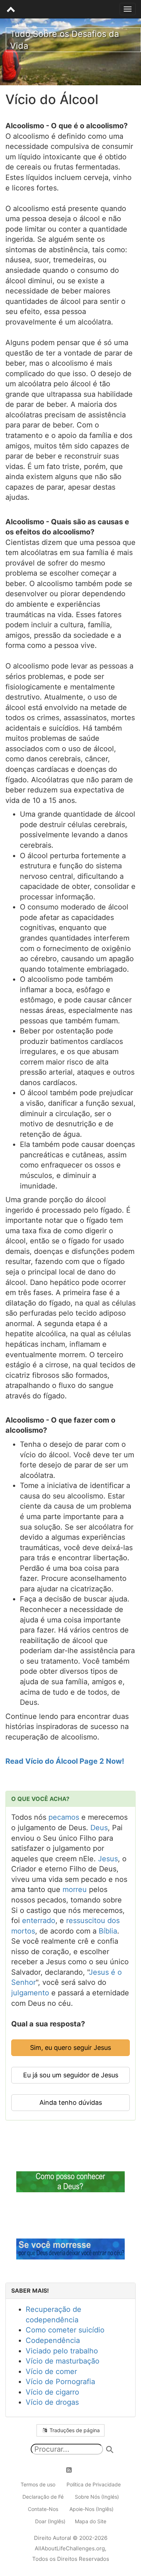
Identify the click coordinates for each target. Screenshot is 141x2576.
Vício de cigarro (52, 2392)
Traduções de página (74, 2430)
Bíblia (108, 1931)
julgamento (30, 1993)
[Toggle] (128, 9)
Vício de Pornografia (60, 2382)
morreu (75, 1889)
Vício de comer (51, 2371)
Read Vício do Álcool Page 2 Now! (65, 1761)
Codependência (53, 2340)
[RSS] (73, 2470)
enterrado (39, 1921)
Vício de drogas (52, 2402)
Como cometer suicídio (65, 2330)
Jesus (108, 1859)
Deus (99, 1828)
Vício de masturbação (63, 2361)
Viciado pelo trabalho (62, 2351)
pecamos (64, 1817)
